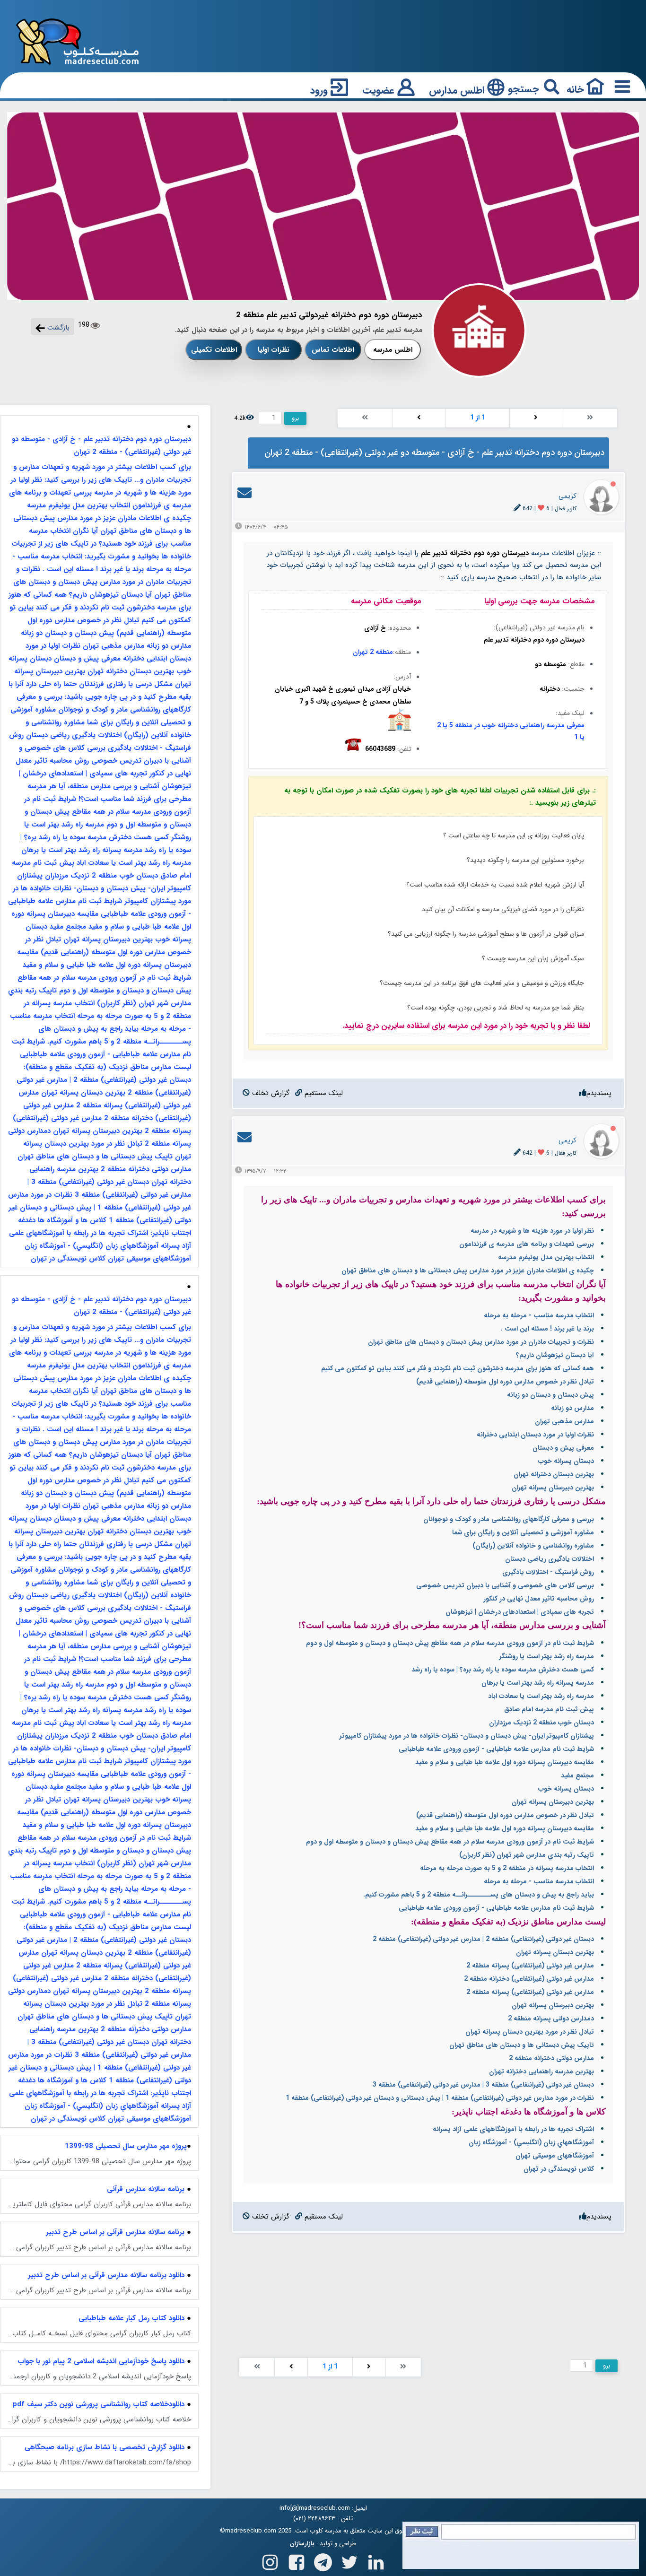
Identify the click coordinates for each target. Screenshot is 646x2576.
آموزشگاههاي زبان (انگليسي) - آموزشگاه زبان (531, 2142)
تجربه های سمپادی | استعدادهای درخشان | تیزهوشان (520, 1612)
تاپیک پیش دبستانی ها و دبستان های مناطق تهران (522, 2045)
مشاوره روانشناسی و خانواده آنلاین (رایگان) (533, 1546)
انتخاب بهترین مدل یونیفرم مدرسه (546, 1257)
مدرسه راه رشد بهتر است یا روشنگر (547, 1656)
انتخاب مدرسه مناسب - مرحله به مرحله (539, 1315)
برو (295, 418)
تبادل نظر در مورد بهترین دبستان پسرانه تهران (530, 2032)
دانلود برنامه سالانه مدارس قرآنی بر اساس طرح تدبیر (106, 2275)
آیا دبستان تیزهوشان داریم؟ (555, 1355)
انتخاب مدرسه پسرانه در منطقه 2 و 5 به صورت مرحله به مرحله (507, 1868)
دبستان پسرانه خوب (566, 1461)
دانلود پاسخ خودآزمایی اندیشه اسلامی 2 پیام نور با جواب (101, 2361)
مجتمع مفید (577, 1775)
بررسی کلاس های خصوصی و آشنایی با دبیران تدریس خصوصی (505, 1585)
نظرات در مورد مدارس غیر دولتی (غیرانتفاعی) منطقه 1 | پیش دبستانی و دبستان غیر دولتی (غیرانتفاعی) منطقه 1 (440, 2098)
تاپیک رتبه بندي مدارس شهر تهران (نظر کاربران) (527, 1855)
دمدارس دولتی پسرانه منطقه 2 (551, 2019)
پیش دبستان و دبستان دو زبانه (550, 1395)
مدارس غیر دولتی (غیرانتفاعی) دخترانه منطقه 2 (529, 1979)
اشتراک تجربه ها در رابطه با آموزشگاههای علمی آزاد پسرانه (513, 2129)
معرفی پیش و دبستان (563, 1448)
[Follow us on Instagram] (270, 2560)
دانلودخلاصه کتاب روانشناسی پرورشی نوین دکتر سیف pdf (99, 2404)
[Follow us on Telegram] (323, 2560)
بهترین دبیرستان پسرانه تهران (553, 1488)
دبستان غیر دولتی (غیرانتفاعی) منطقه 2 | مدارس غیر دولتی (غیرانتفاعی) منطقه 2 (483, 1939)
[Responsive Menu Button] (620, 86)
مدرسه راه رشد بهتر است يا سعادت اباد (541, 1696)
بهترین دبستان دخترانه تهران (554, 1474)
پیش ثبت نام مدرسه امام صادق (549, 1709)
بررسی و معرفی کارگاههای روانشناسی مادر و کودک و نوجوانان (509, 1519)
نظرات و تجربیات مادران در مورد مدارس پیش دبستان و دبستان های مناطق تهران (481, 1342)
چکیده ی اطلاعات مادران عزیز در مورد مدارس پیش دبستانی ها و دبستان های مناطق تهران (468, 1271)
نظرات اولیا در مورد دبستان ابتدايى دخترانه (535, 1435)
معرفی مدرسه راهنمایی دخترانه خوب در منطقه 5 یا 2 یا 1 (511, 731)
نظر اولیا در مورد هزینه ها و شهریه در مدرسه (532, 1231)
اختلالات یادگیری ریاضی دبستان (550, 1559)
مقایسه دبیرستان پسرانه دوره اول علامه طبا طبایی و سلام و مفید (505, 1762)
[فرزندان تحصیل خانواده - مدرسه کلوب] (78, 41)
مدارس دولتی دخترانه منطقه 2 (551, 2058)
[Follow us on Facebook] (297, 2560)
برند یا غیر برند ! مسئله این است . (547, 1329)
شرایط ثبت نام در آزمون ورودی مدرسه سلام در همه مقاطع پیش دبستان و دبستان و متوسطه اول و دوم (450, 1643)
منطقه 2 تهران (373, 652)
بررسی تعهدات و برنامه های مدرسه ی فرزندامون (527, 1244)
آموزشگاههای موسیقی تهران (555, 2156)
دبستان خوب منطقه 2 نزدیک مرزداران (541, 1723)
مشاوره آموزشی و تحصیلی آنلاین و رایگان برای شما (523, 1532)
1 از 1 (478, 418)
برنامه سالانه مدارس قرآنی (146, 2189)
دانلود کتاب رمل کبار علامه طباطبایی (131, 2318)
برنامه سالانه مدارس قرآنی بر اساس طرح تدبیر (115, 2232)
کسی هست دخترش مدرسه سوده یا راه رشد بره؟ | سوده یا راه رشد (503, 1670)
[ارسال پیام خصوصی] (244, 496)
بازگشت (57, 328)
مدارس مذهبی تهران (564, 1421)
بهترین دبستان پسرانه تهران (555, 1952)
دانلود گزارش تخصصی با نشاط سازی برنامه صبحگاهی (105, 2447)
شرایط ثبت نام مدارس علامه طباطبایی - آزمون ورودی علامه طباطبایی (496, 1749)
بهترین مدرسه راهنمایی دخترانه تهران (541, 2071)
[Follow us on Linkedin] (376, 2560)
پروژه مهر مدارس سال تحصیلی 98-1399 (126, 2146)
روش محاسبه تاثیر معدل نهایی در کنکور (539, 1599)
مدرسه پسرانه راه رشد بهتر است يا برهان (538, 1683)
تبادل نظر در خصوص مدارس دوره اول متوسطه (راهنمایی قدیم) (505, 1382)
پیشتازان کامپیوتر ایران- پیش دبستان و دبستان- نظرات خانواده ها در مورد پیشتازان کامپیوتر (467, 1736)
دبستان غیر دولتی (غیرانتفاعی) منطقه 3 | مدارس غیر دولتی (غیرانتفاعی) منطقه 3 (483, 2085)
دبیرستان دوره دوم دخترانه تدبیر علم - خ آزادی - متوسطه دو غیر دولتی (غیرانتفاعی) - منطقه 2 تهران (101, 446)
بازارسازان (302, 2544)
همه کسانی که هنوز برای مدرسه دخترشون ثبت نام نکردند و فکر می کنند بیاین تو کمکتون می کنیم (458, 1368)
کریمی (567, 496)
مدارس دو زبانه (572, 1408)
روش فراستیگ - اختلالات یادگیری (548, 1572)
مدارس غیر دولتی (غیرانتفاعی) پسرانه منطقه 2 (530, 1966)
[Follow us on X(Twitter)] (349, 2560)
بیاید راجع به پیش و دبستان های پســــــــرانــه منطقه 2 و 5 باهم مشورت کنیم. (479, 1895)
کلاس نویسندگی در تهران (559, 2169)
